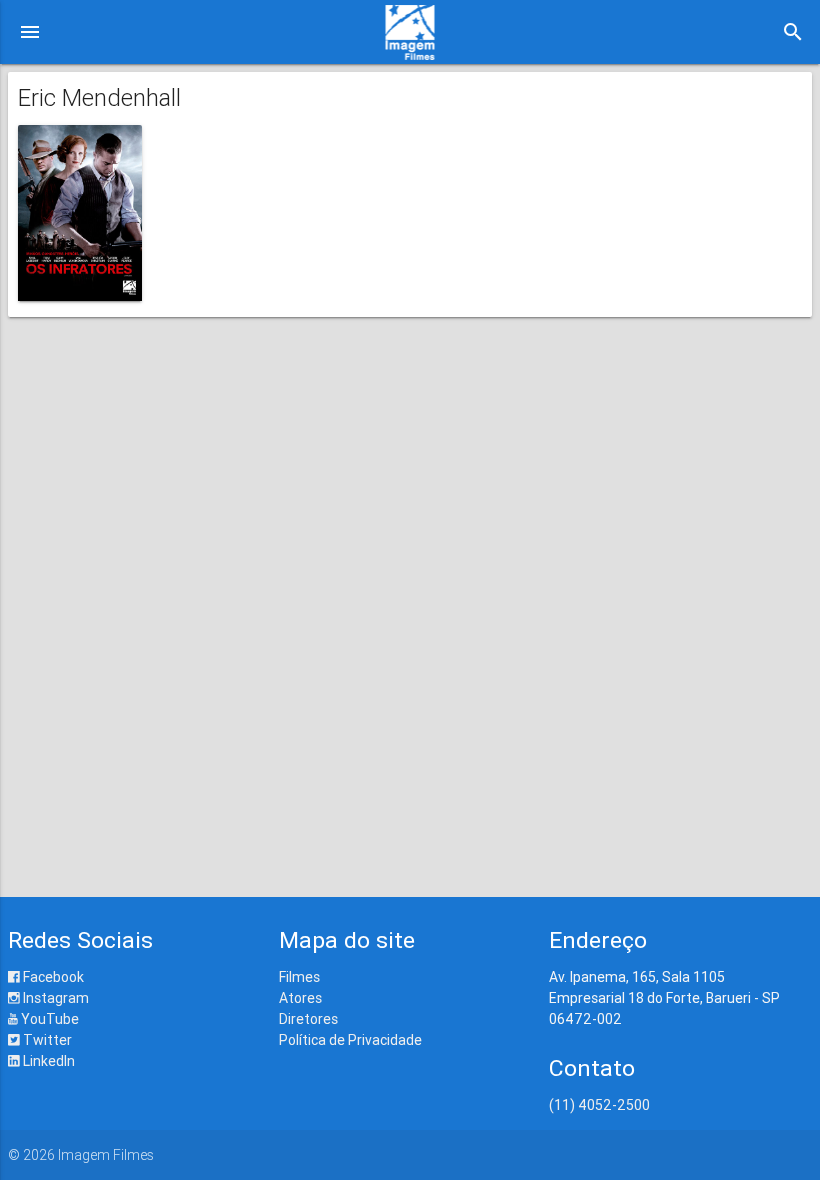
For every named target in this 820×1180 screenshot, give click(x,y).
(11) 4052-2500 (599, 1105)
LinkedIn (47, 1061)
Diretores (308, 1019)
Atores (300, 998)
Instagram (54, 998)
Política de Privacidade (350, 1040)
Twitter (46, 1040)
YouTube (48, 1019)
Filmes (299, 977)
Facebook (52, 977)
